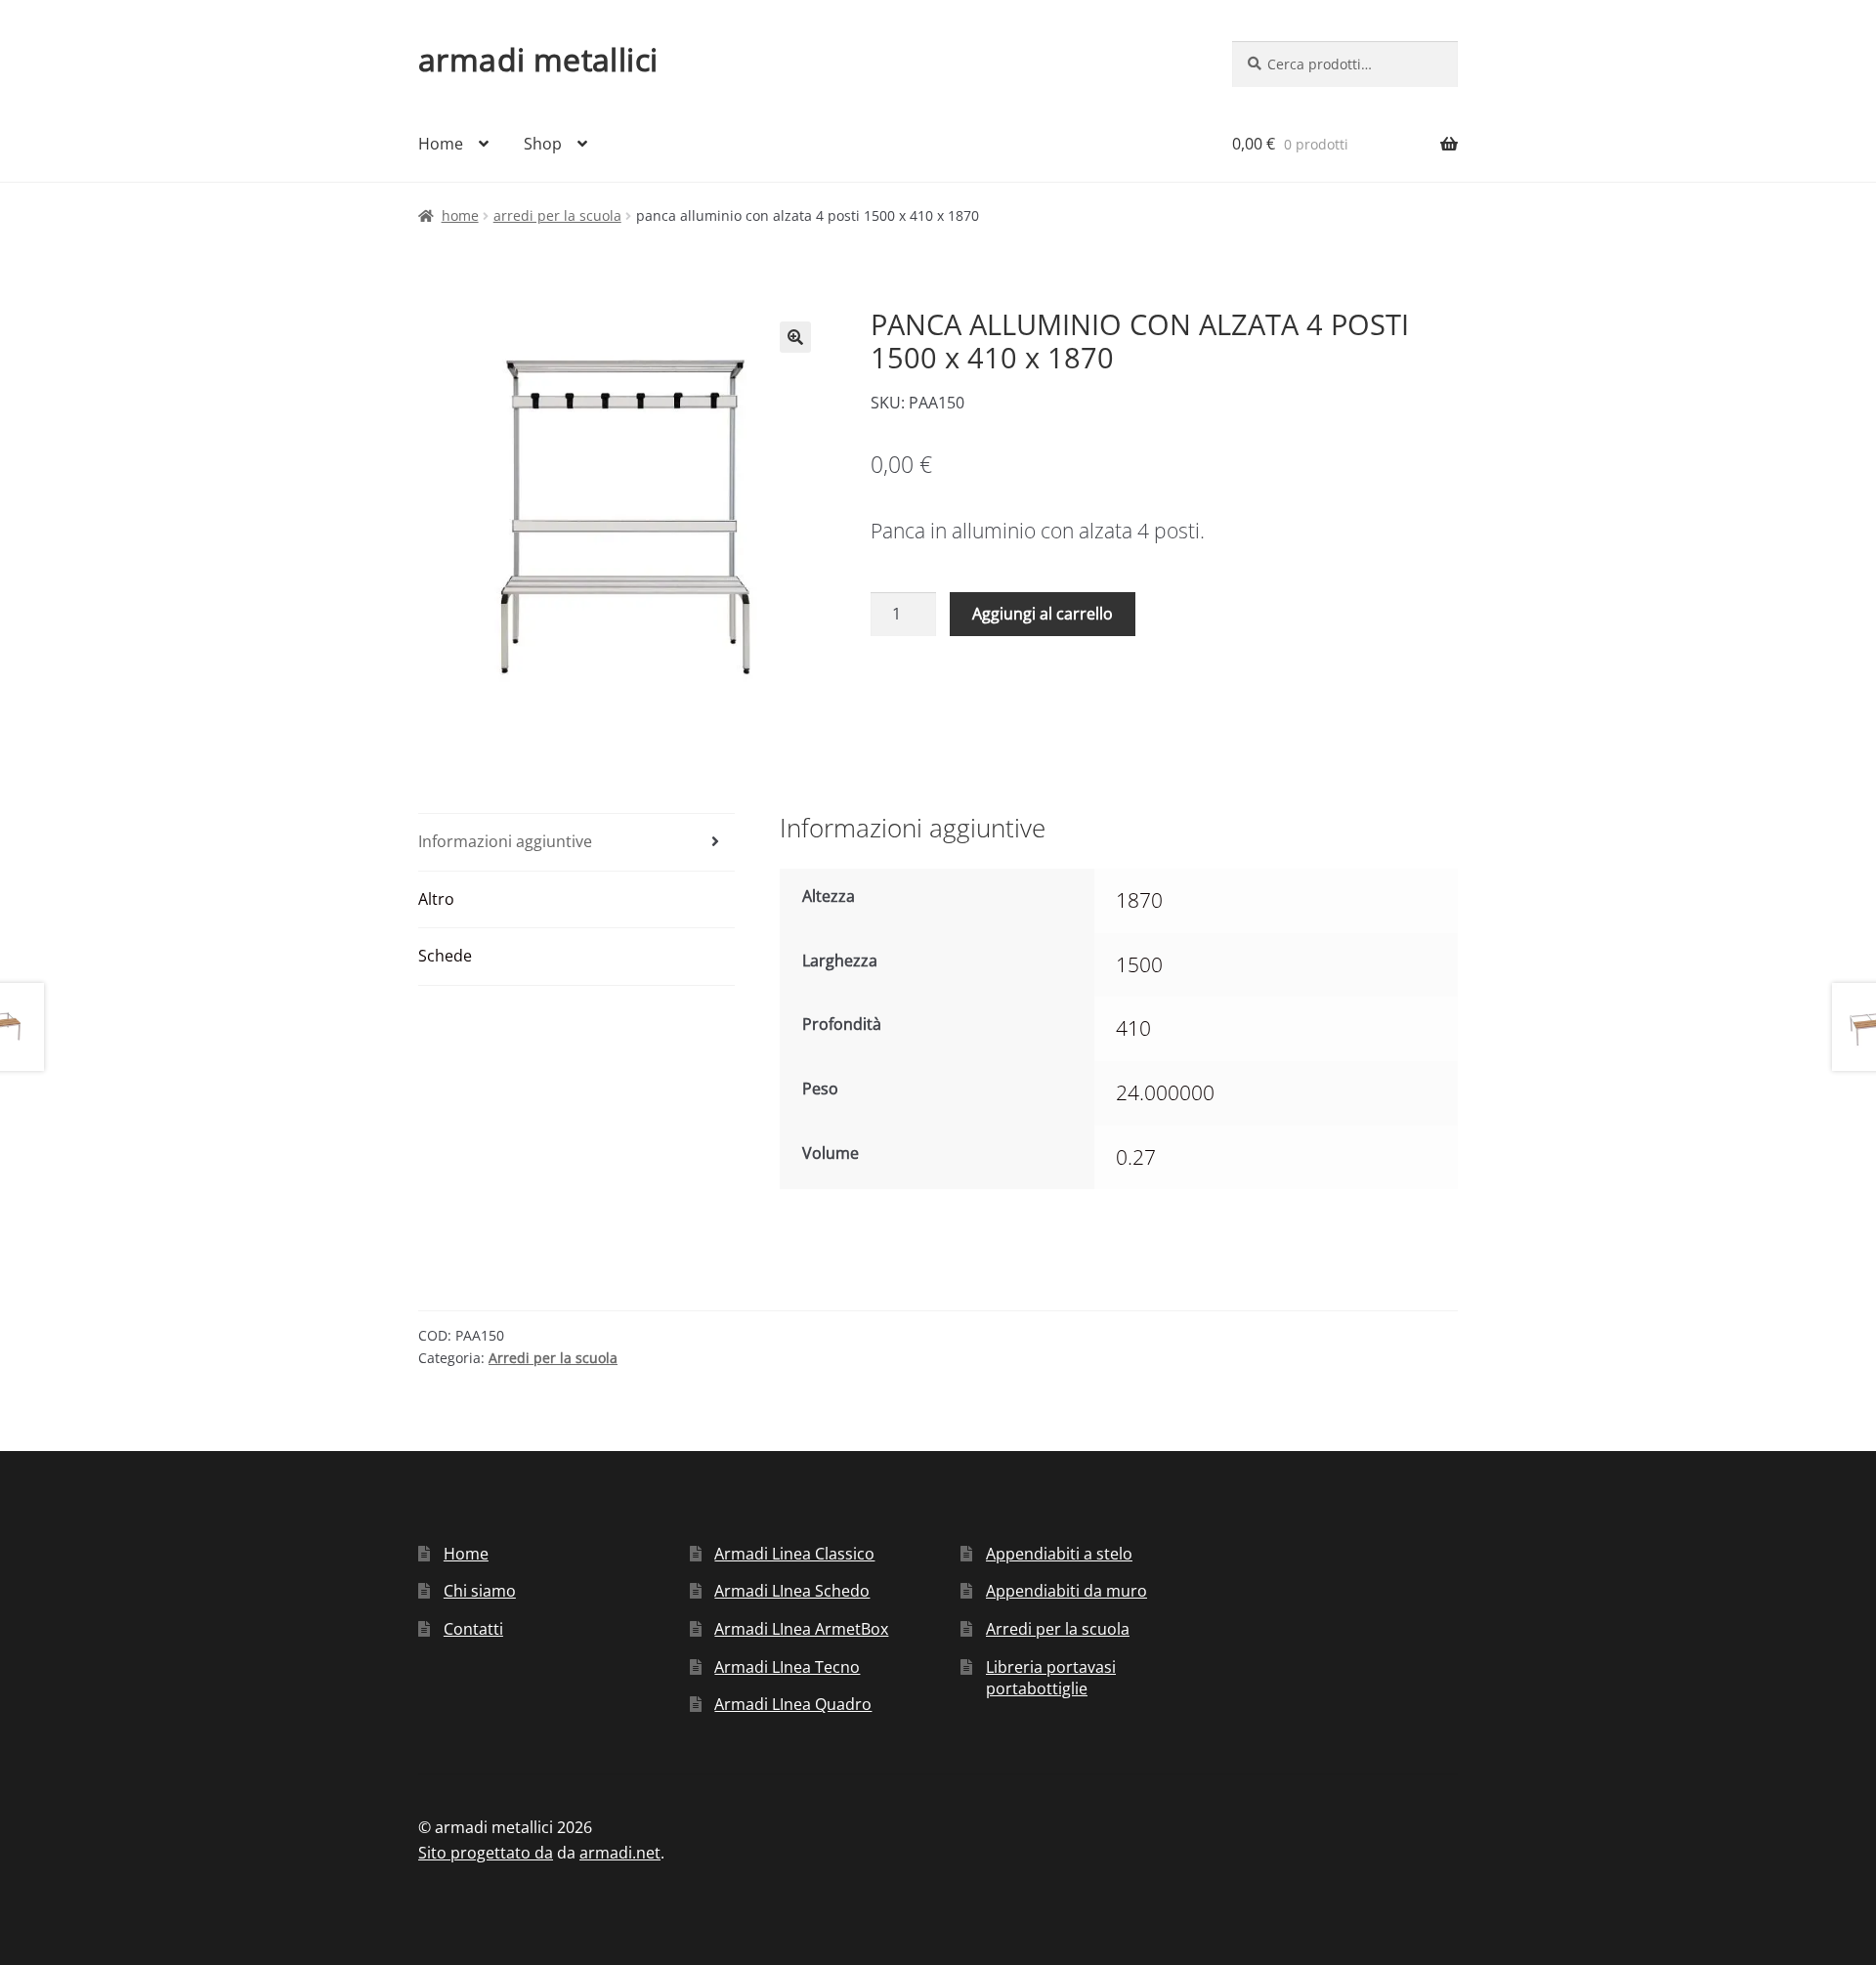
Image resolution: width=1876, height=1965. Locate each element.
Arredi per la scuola (557, 215)
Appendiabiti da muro (1066, 1591)
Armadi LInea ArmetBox (801, 1629)
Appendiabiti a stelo (1059, 1554)
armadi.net (620, 1853)
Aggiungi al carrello (1043, 614)
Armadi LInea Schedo (792, 1591)
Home (441, 144)
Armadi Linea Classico (794, 1554)
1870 (1139, 900)
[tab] (576, 843)
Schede (445, 956)
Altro (436, 899)
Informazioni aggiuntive (505, 841)
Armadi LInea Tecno (787, 1667)
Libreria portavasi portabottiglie (1051, 1678)
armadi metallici (538, 59)
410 (1133, 1028)
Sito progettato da (486, 1853)
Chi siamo (480, 1591)
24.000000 (1165, 1092)
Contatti (473, 1629)
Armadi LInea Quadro (793, 1704)
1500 (1139, 964)
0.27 (1136, 1157)
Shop (543, 144)
